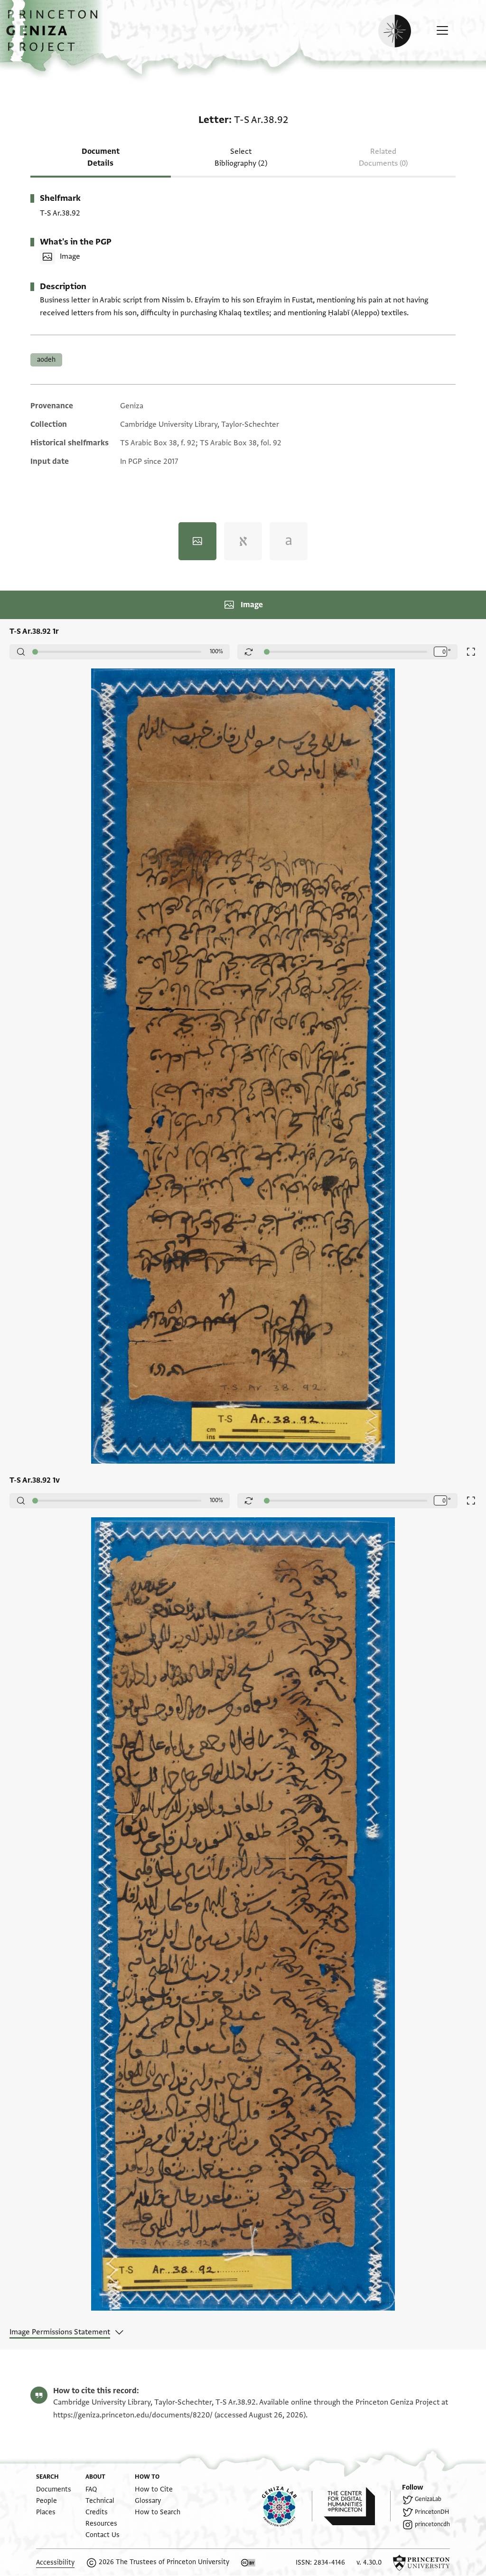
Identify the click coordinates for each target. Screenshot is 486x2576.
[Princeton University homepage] (421, 2563)
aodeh (46, 360)
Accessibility (55, 2562)
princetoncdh (432, 2524)
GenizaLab (428, 2499)
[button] (55, 36)
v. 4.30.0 (369, 2562)
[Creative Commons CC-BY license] (248, 2563)
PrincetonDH (432, 2512)
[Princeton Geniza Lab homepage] (287, 2506)
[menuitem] (54, 2489)
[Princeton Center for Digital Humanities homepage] (357, 2506)
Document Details (101, 157)
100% (216, 651)
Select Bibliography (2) (241, 157)
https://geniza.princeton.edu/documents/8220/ (133, 2415)
